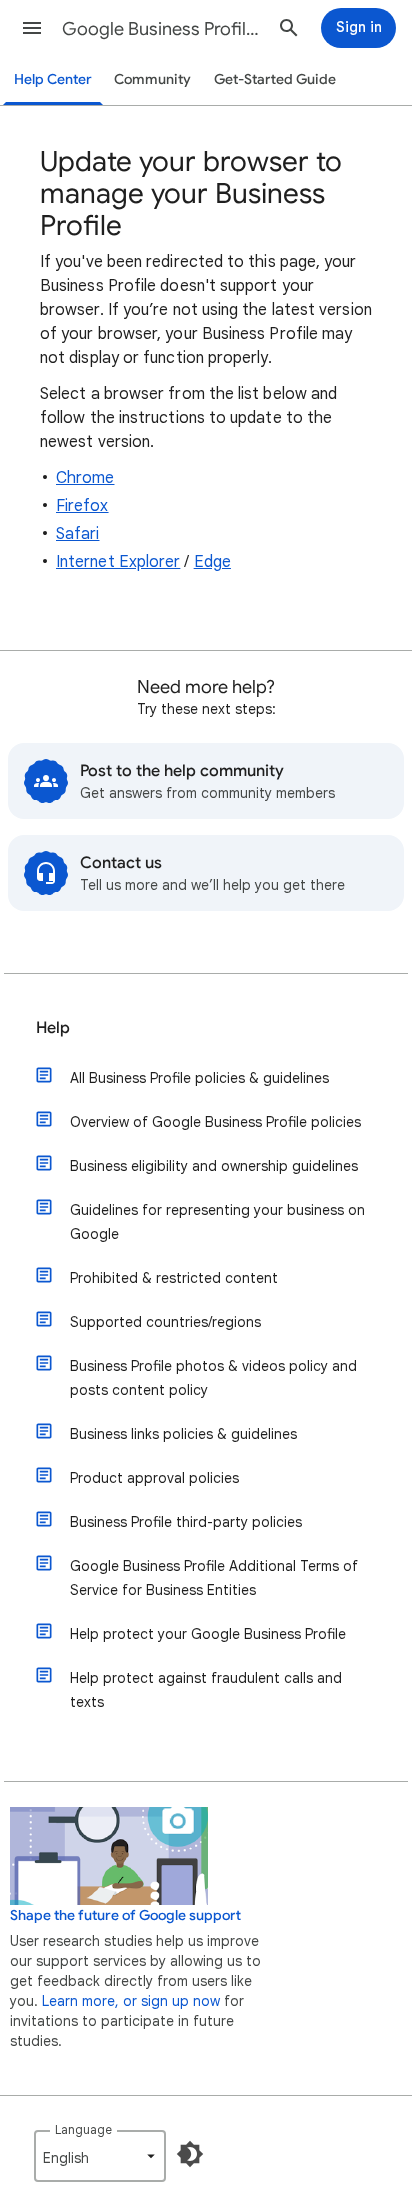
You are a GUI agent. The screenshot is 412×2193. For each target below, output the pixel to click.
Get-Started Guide (275, 79)
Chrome (85, 478)
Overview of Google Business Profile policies (215, 1122)
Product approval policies (154, 1478)
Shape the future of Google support (125, 1915)
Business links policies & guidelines (183, 1434)
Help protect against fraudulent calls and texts (206, 1690)
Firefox (82, 506)
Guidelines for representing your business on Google (217, 1222)
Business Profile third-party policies (186, 1522)
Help (53, 1028)
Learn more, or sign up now (131, 2001)
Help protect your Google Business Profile (208, 1634)
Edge (212, 562)
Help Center (53, 79)
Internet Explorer (118, 562)
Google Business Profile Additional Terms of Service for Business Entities (214, 1578)
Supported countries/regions (165, 1322)
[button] (32, 28)
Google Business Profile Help (162, 29)
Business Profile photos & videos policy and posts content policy (213, 1378)
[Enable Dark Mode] (190, 2154)
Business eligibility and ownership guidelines (214, 1166)
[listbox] (100, 2156)
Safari (77, 534)
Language (83, 2129)
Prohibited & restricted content (174, 1278)
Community (152, 79)
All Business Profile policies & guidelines (199, 1078)
